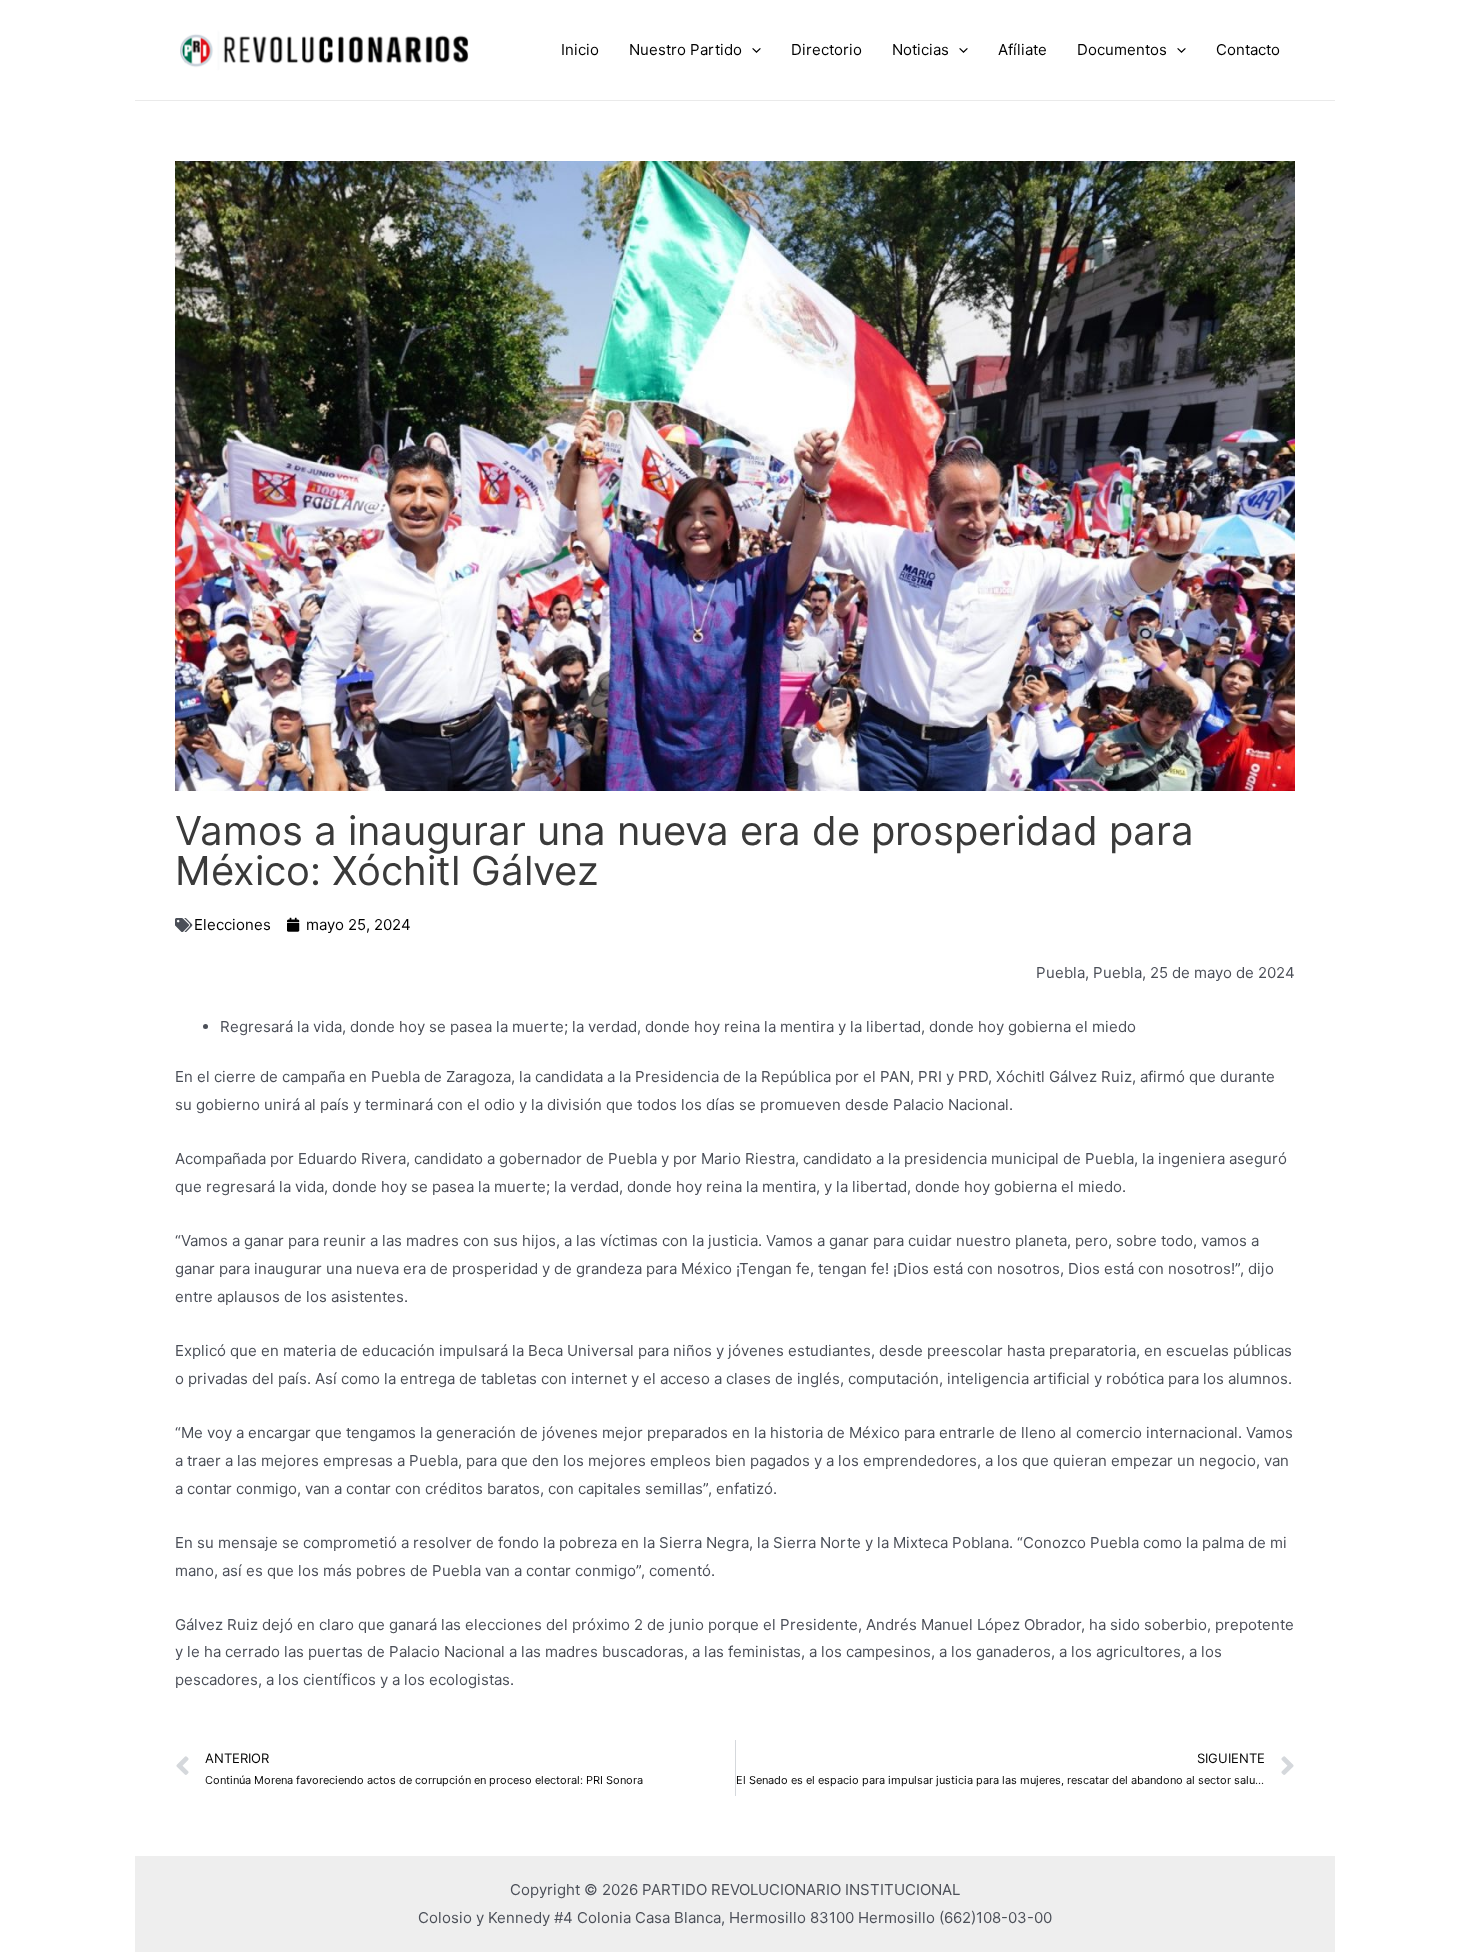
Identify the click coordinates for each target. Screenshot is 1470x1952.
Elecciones (232, 924)
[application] (751, 50)
